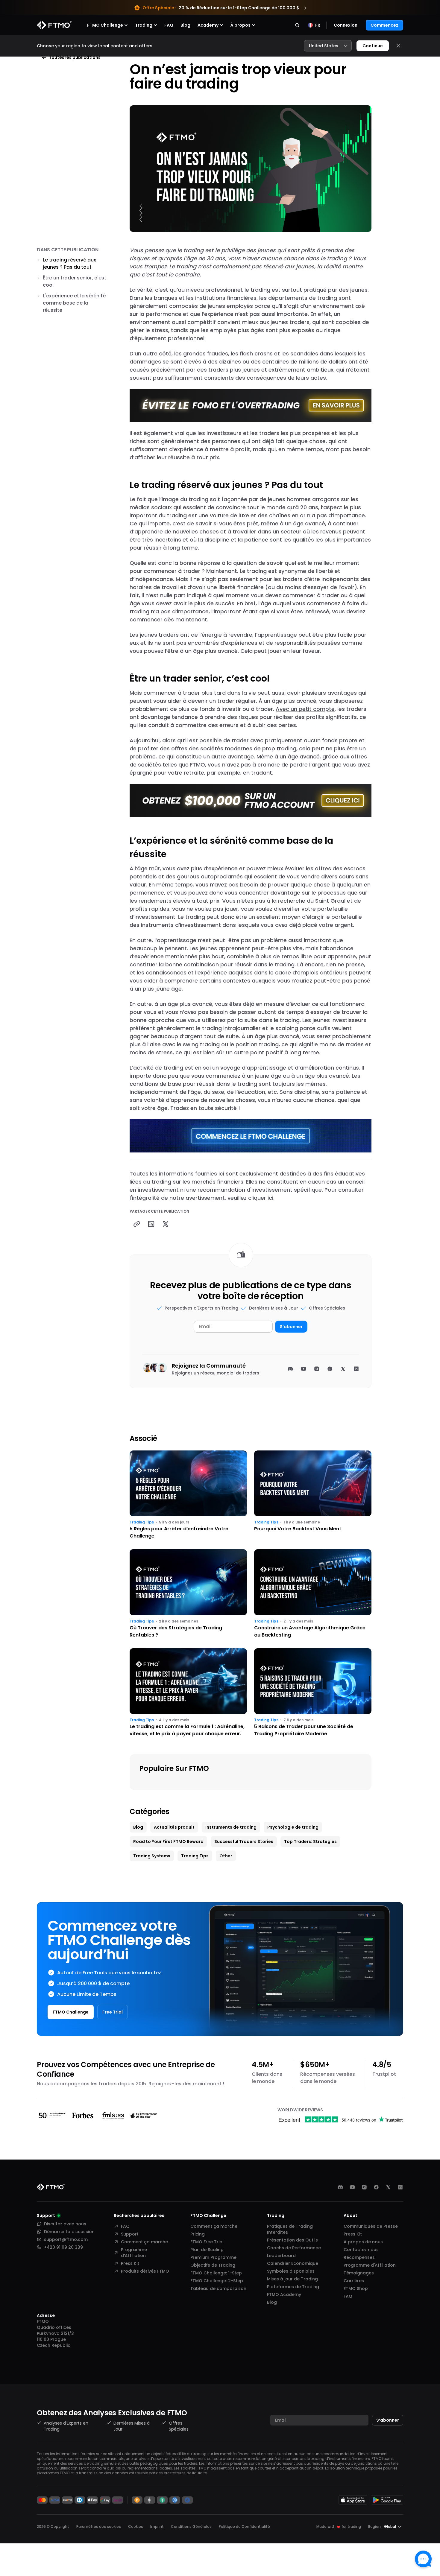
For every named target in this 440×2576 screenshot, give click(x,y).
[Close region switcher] (398, 46)
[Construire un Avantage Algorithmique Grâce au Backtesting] (313, 1594)
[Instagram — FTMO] (364, 2187)
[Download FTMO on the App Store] (353, 2500)
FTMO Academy (284, 2294)
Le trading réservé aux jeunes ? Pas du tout (69, 263)
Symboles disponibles (291, 2271)
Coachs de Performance (294, 2248)
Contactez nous (361, 2250)
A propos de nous (363, 2242)
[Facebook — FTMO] (376, 2187)
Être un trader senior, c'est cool (75, 281)
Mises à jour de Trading (292, 2279)
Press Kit (130, 2263)
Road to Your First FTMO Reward (168, 1841)
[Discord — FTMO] (340, 2187)
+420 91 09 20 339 (63, 2247)
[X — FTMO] (388, 2187)
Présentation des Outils (292, 2240)
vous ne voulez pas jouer (205, 909)
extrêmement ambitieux (301, 370)
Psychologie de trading (293, 1827)
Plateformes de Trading (293, 2287)
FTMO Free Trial (207, 2242)
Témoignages (359, 2273)
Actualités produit (174, 1827)
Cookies (136, 2526)
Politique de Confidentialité (244, 2526)
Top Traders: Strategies (310, 1841)
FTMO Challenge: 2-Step (217, 2281)
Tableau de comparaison (218, 2288)
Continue (373, 46)
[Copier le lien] (137, 1224)
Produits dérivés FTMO (145, 2271)
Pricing (198, 2234)
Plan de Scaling (207, 2250)
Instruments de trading (231, 1827)
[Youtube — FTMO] (352, 2187)
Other (226, 1856)
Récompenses (359, 2257)
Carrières (354, 2281)
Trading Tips (142, 1522)
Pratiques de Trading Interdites (290, 2229)
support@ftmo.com (66, 2239)
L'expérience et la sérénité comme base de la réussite (74, 303)
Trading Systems (152, 1856)
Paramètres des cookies (99, 2527)
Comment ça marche (144, 2242)
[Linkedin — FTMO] (400, 2187)
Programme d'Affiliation (134, 2253)
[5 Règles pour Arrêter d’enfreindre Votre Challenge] (188, 1495)
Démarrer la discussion (69, 2232)
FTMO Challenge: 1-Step (216, 2273)
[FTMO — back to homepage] (54, 25)
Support (130, 2234)
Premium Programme (213, 2257)
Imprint (157, 2526)
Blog (185, 25)
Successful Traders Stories (244, 1841)
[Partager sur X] (166, 1224)
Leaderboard (281, 2256)
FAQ (169, 25)
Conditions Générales (191, 2526)
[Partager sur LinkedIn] (151, 1224)
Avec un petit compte (305, 709)
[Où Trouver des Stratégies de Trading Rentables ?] (188, 1594)
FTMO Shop (356, 2288)
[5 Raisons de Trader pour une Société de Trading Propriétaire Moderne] (313, 1693)
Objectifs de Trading (213, 2265)
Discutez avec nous (65, 2224)
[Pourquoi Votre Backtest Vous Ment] (313, 1495)
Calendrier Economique (293, 2263)
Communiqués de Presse (371, 2226)
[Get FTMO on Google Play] (387, 2500)
